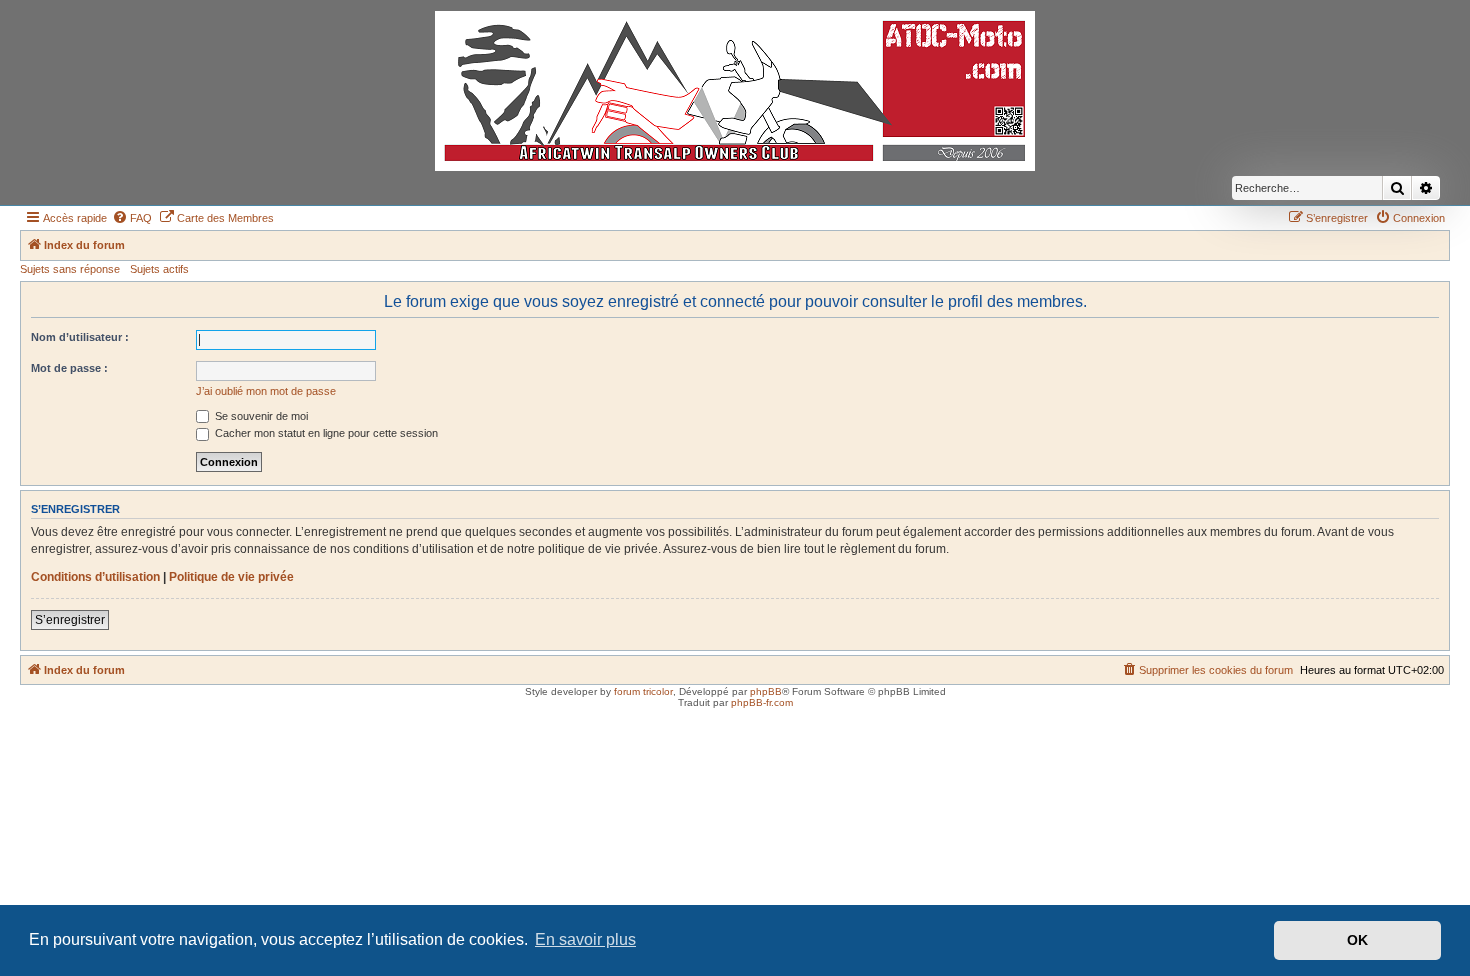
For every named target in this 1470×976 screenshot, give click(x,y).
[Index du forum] (735, 91)
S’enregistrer (70, 620)
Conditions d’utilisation (95, 577)
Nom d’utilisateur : (80, 337)
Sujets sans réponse (70, 269)
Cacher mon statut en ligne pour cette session (325, 433)
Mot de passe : (69, 368)
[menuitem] (132, 218)
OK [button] (1357, 940)
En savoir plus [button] (585, 939)
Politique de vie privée (231, 577)
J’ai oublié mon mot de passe (266, 391)
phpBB (766, 691)
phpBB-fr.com (762, 702)
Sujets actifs (159, 269)
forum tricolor (643, 691)
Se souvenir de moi (260, 416)
